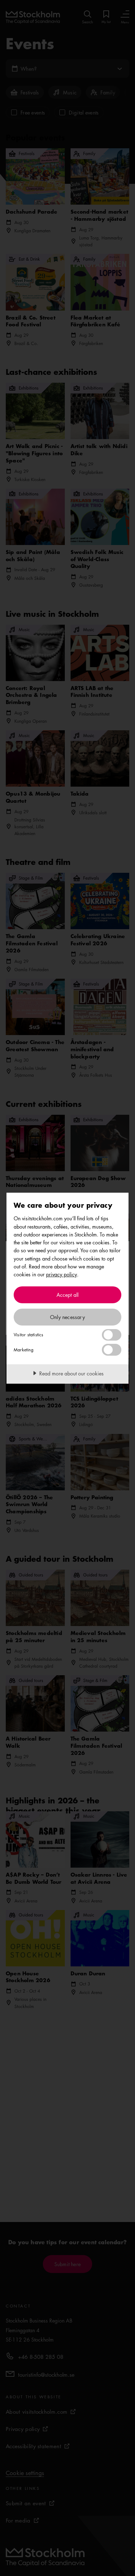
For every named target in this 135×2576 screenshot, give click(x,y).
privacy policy (62, 1274)
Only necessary (67, 1317)
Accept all (68, 1295)
